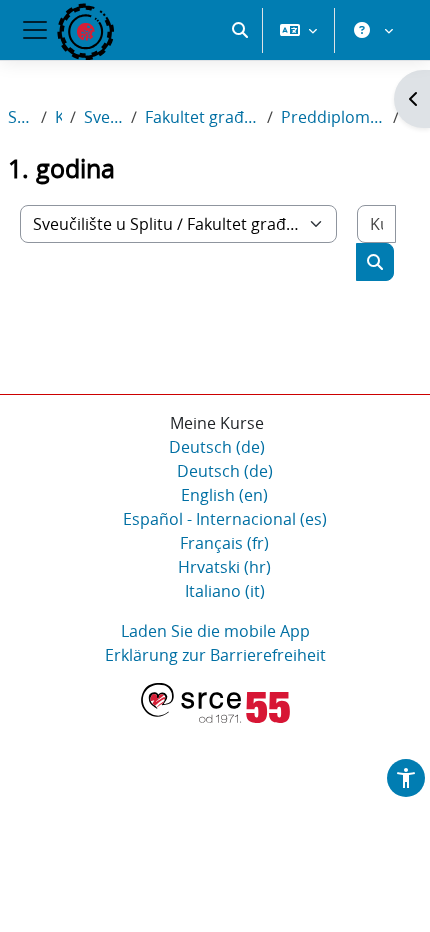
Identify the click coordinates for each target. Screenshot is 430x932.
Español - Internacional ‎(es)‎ (225, 519)
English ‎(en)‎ (224, 495)
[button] (240, 30)
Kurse (58, 117)
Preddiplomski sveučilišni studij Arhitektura (333, 117)
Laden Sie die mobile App (215, 631)
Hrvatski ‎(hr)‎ (224, 567)
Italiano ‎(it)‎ (225, 591)
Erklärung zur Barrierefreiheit (215, 655)
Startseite (20, 117)
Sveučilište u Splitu (104, 117)
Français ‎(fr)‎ (224, 543)
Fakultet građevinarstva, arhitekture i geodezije (202, 117)
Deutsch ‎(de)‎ (217, 447)
